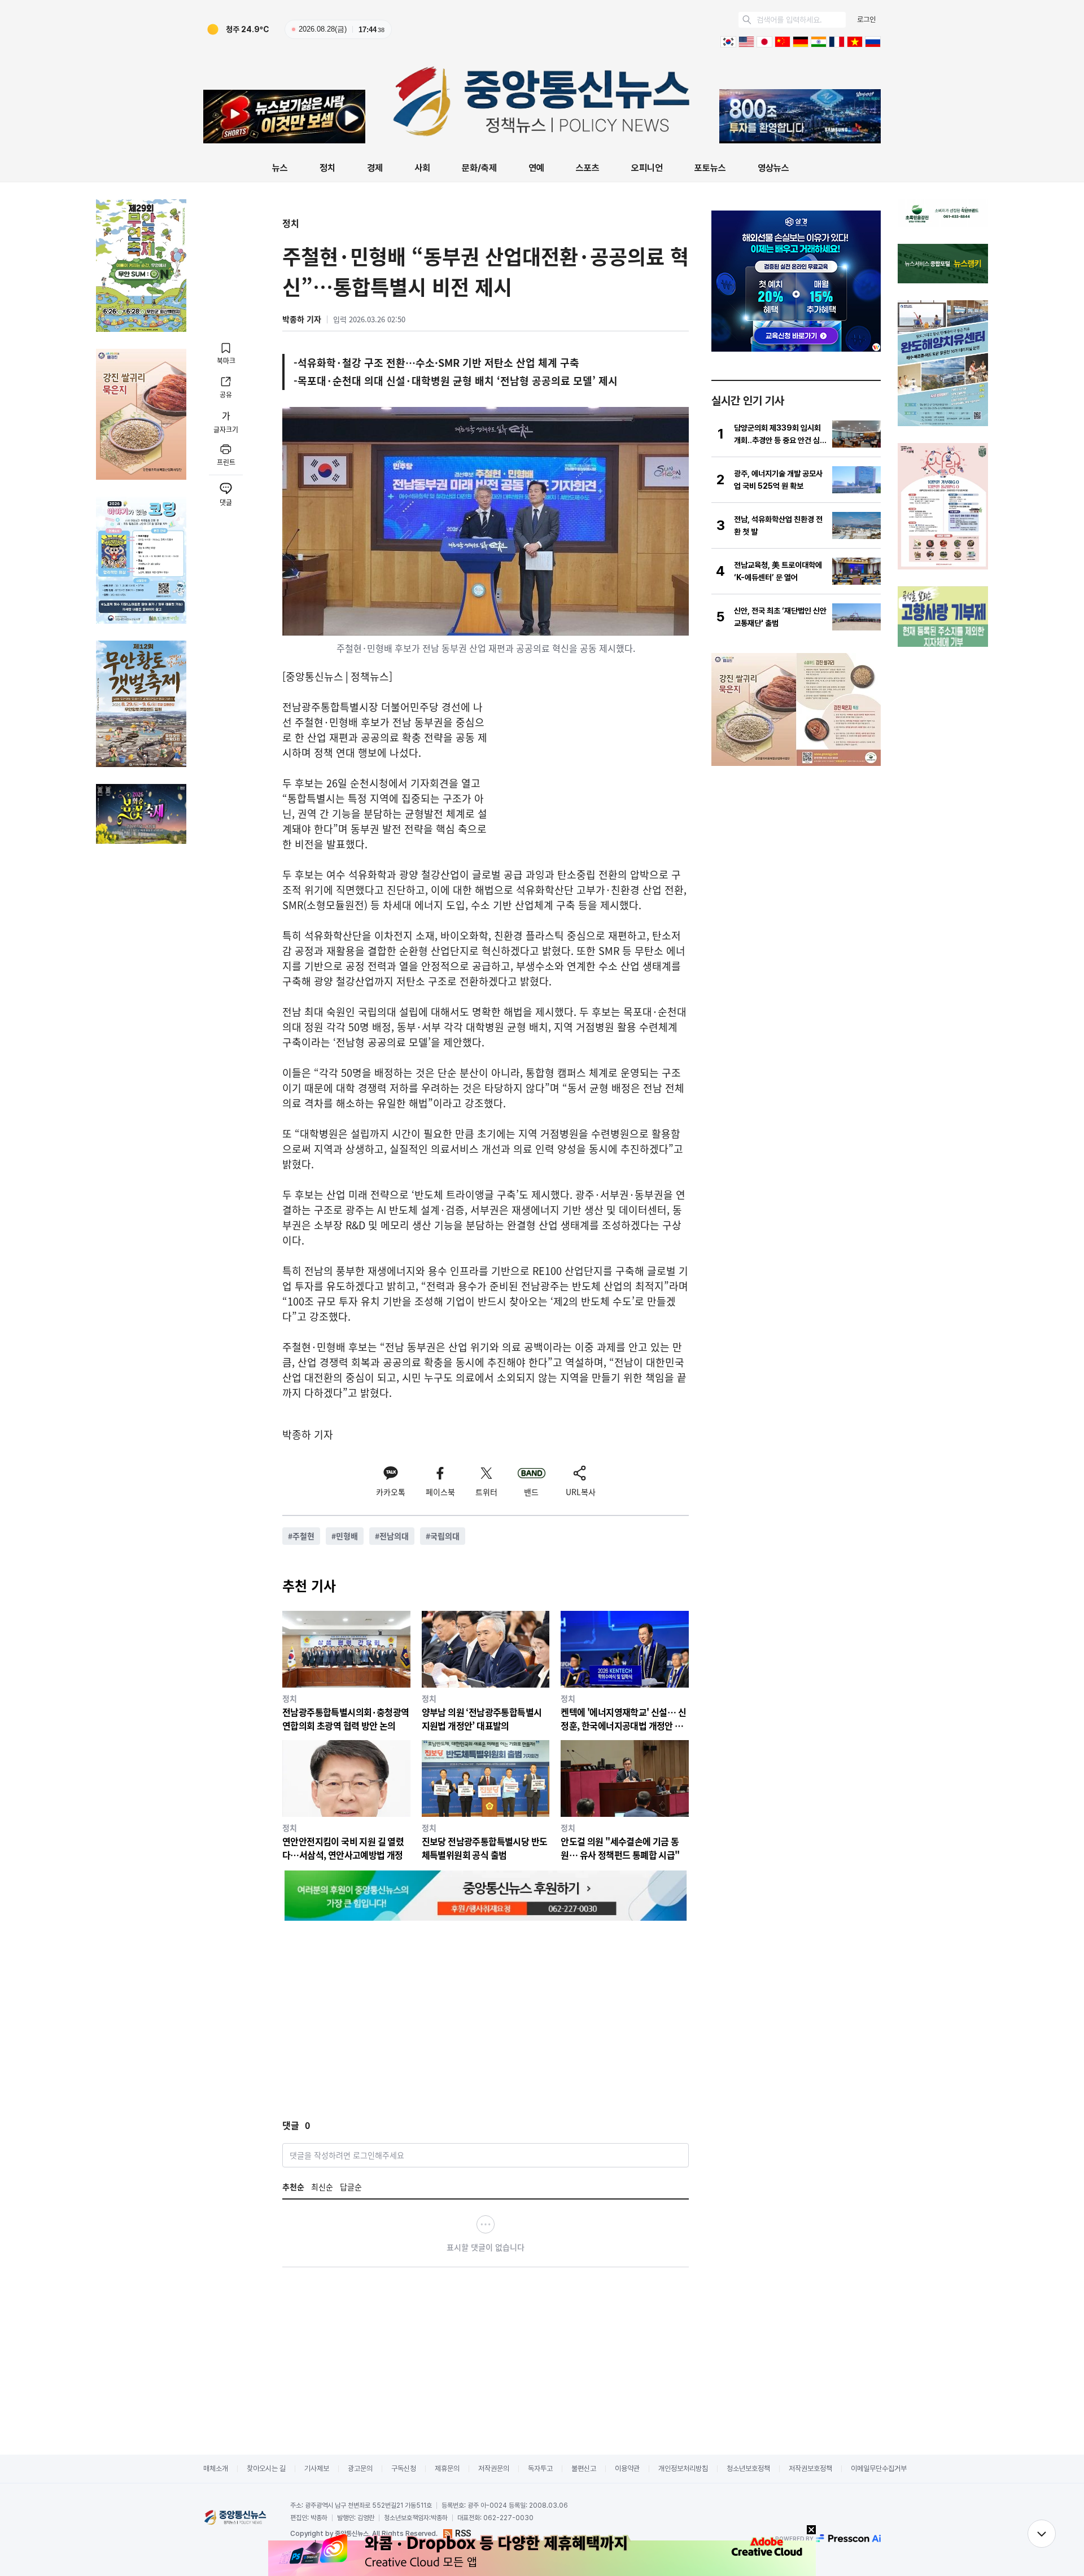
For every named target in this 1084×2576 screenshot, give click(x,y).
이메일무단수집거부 (879, 2468)
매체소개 (216, 2468)
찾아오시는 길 (266, 2468)
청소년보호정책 (748, 2468)
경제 (375, 168)
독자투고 (540, 2468)
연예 (536, 168)
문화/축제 (479, 168)
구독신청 (404, 2468)
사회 (422, 168)
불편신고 (584, 2468)
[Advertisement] (594, 778)
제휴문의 (447, 2468)
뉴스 (280, 168)
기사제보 (317, 2468)
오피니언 (647, 168)
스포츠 (588, 168)
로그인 (866, 19)
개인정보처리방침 (683, 2468)
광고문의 (360, 2468)
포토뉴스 (710, 168)
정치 (327, 168)
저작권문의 (494, 2468)
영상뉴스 (773, 168)
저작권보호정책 (810, 2468)
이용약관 (627, 2468)
